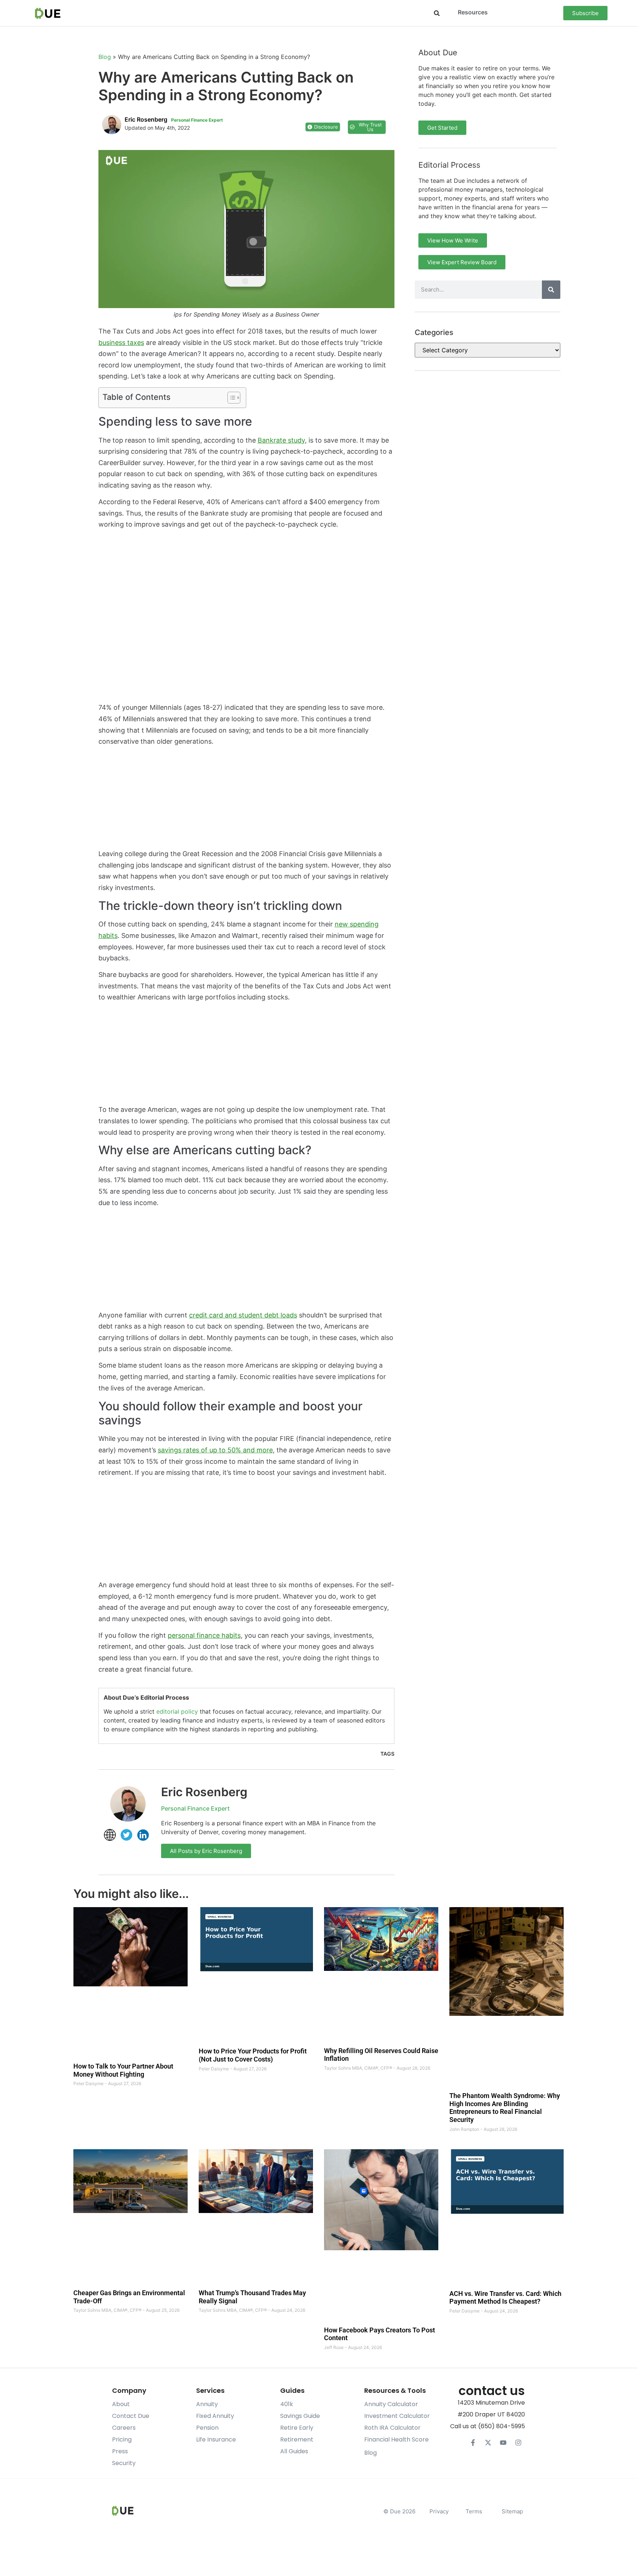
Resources (473, 12)
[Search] (551, 290)
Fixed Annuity (215, 2416)
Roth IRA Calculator (392, 2428)
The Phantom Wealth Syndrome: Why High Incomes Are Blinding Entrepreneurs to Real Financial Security (505, 2108)
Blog (105, 57)
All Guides (294, 2451)
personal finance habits (204, 1635)
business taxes (121, 343)
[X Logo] (488, 2443)
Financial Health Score (396, 2439)
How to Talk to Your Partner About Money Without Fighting (123, 2071)
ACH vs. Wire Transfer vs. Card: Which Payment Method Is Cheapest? (505, 2298)
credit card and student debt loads (243, 1315)
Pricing (122, 2439)
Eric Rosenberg (204, 1792)
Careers (124, 2428)
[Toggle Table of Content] (230, 398)
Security (124, 2463)
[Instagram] (518, 2443)
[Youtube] (503, 2443)
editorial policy (177, 1711)
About (121, 2404)
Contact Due (131, 2416)
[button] (437, 13)
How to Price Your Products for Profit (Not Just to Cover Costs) (253, 2055)
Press (120, 2451)
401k (287, 2404)
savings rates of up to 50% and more (215, 1450)
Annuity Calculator (391, 2404)
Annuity (207, 2404)
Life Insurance (216, 2439)
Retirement (297, 2439)
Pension (207, 2428)
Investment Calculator (397, 2416)
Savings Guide (300, 2416)
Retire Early (297, 2428)
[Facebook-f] (473, 2443)
